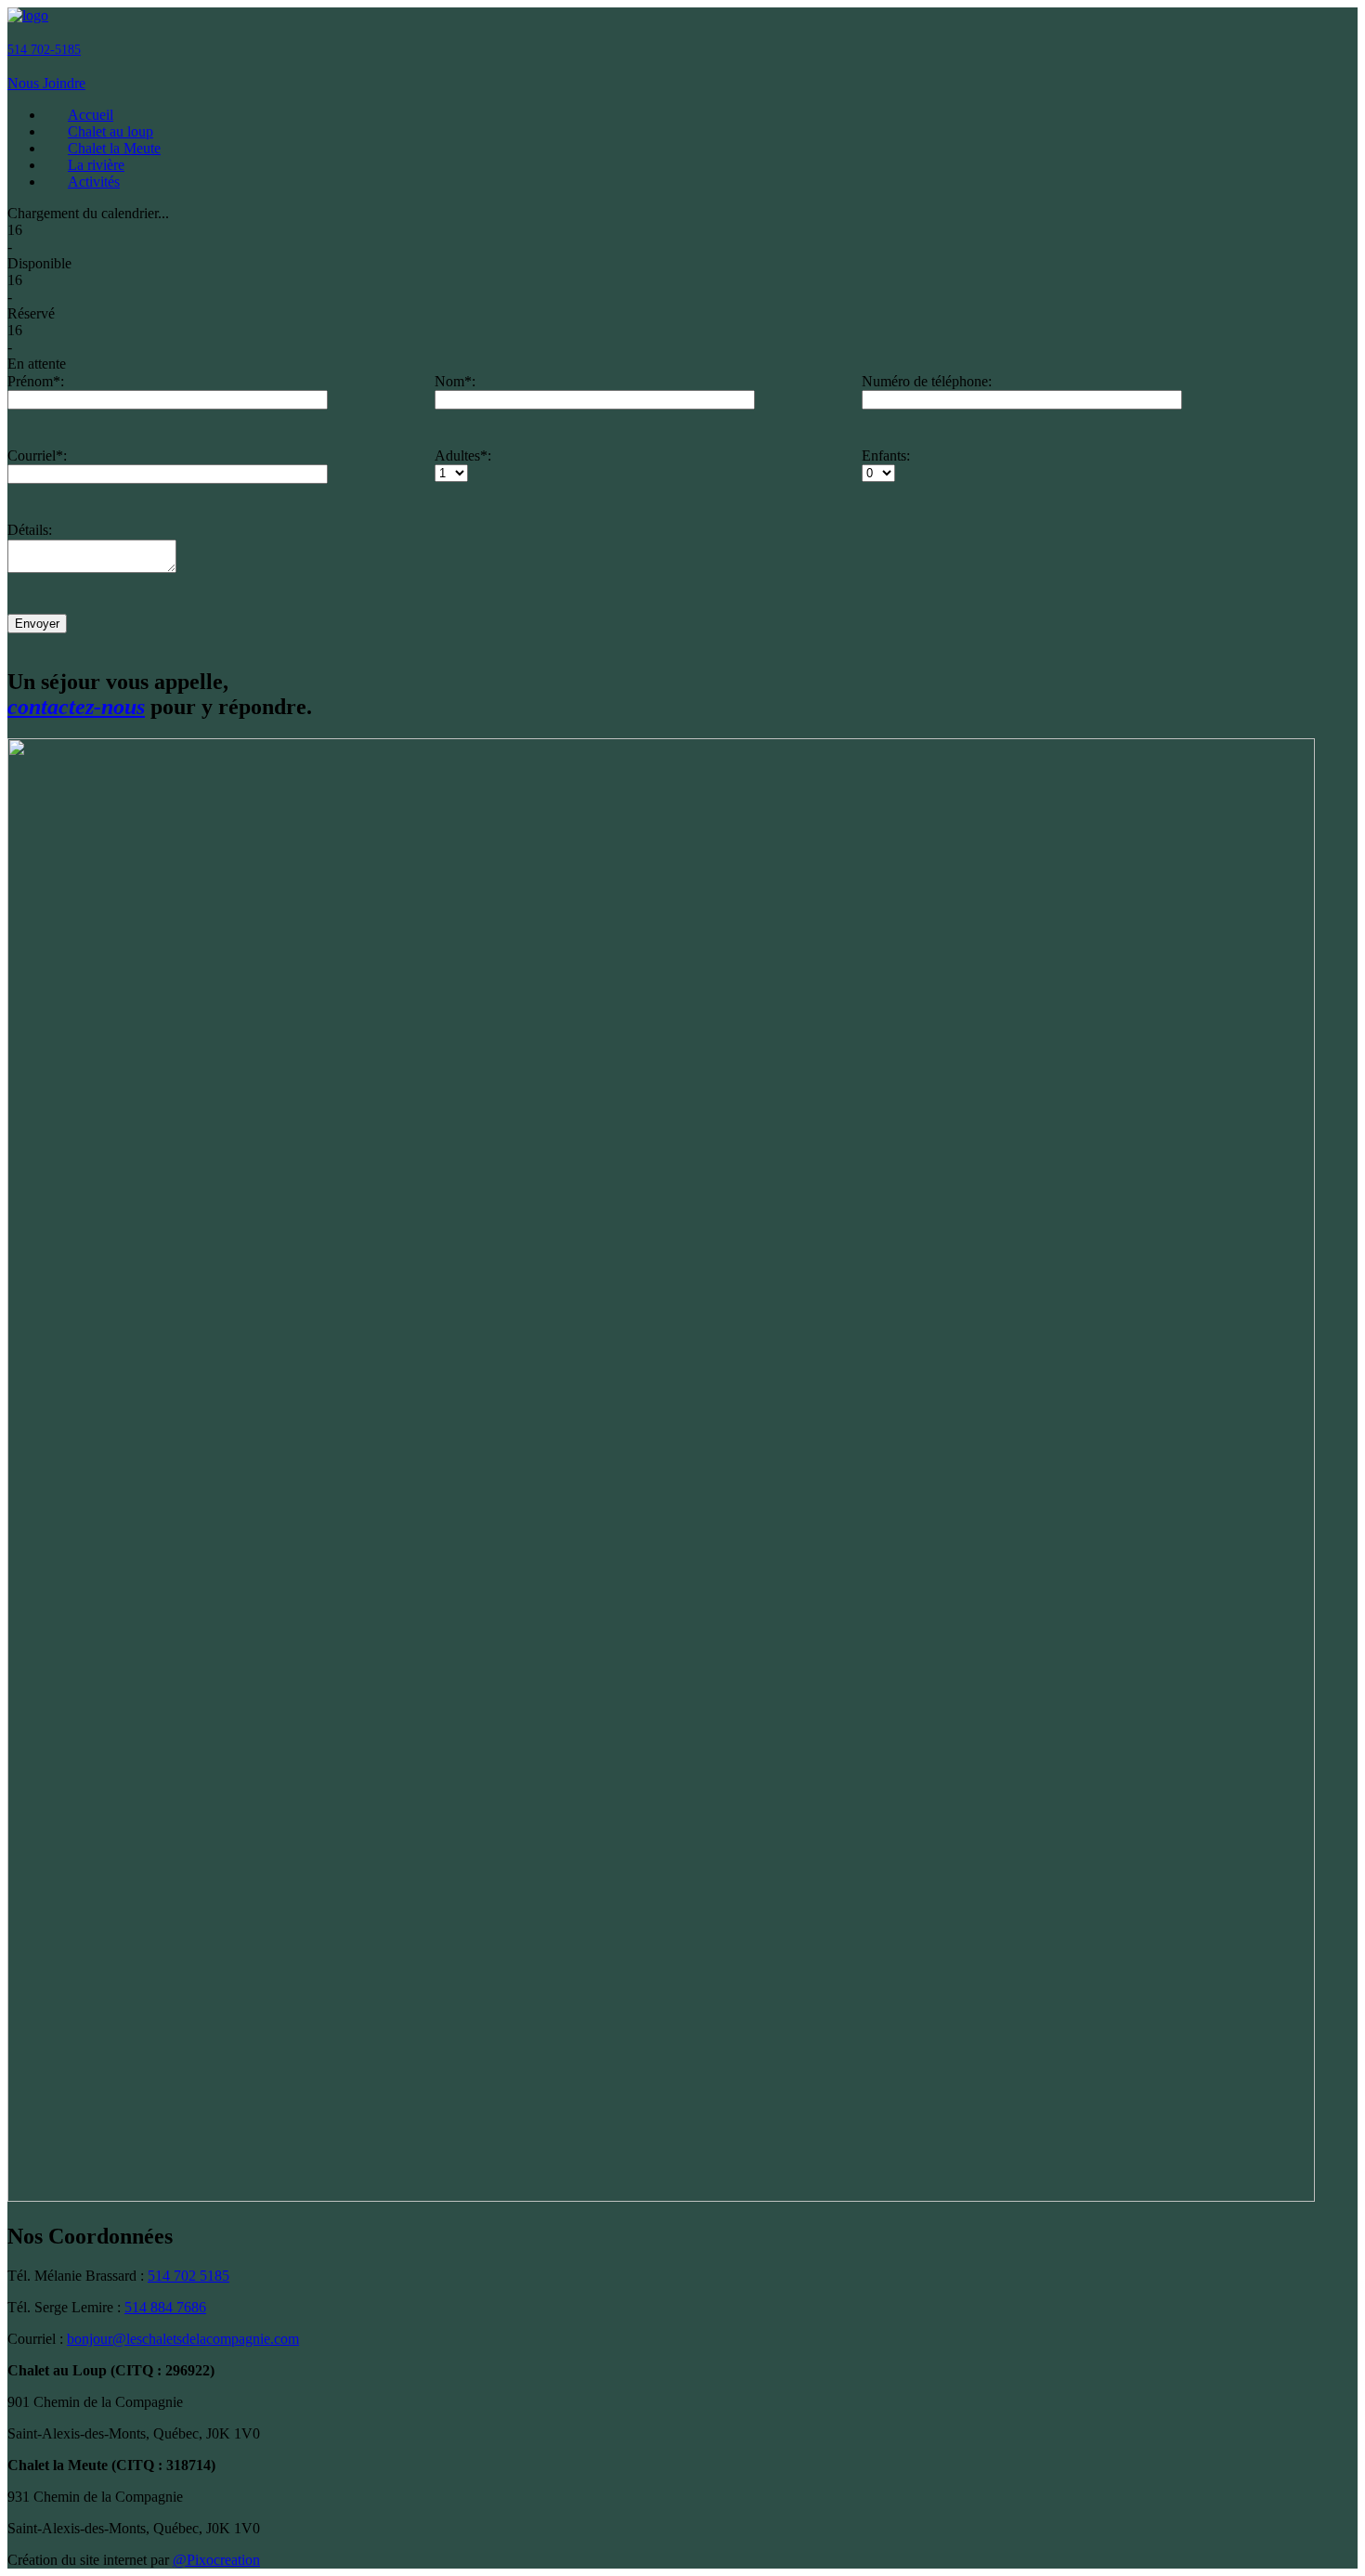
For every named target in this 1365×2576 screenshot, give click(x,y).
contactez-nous (76, 707)
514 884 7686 (165, 2307)
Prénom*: (36, 381)
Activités (94, 182)
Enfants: (886, 455)
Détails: (30, 530)
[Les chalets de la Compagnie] (28, 15)
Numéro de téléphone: (927, 381)
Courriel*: (37, 455)
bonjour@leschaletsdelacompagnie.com (183, 2339)
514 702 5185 (188, 2276)
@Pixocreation (216, 2560)
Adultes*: (463, 455)
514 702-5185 (44, 50)
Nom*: (455, 381)
